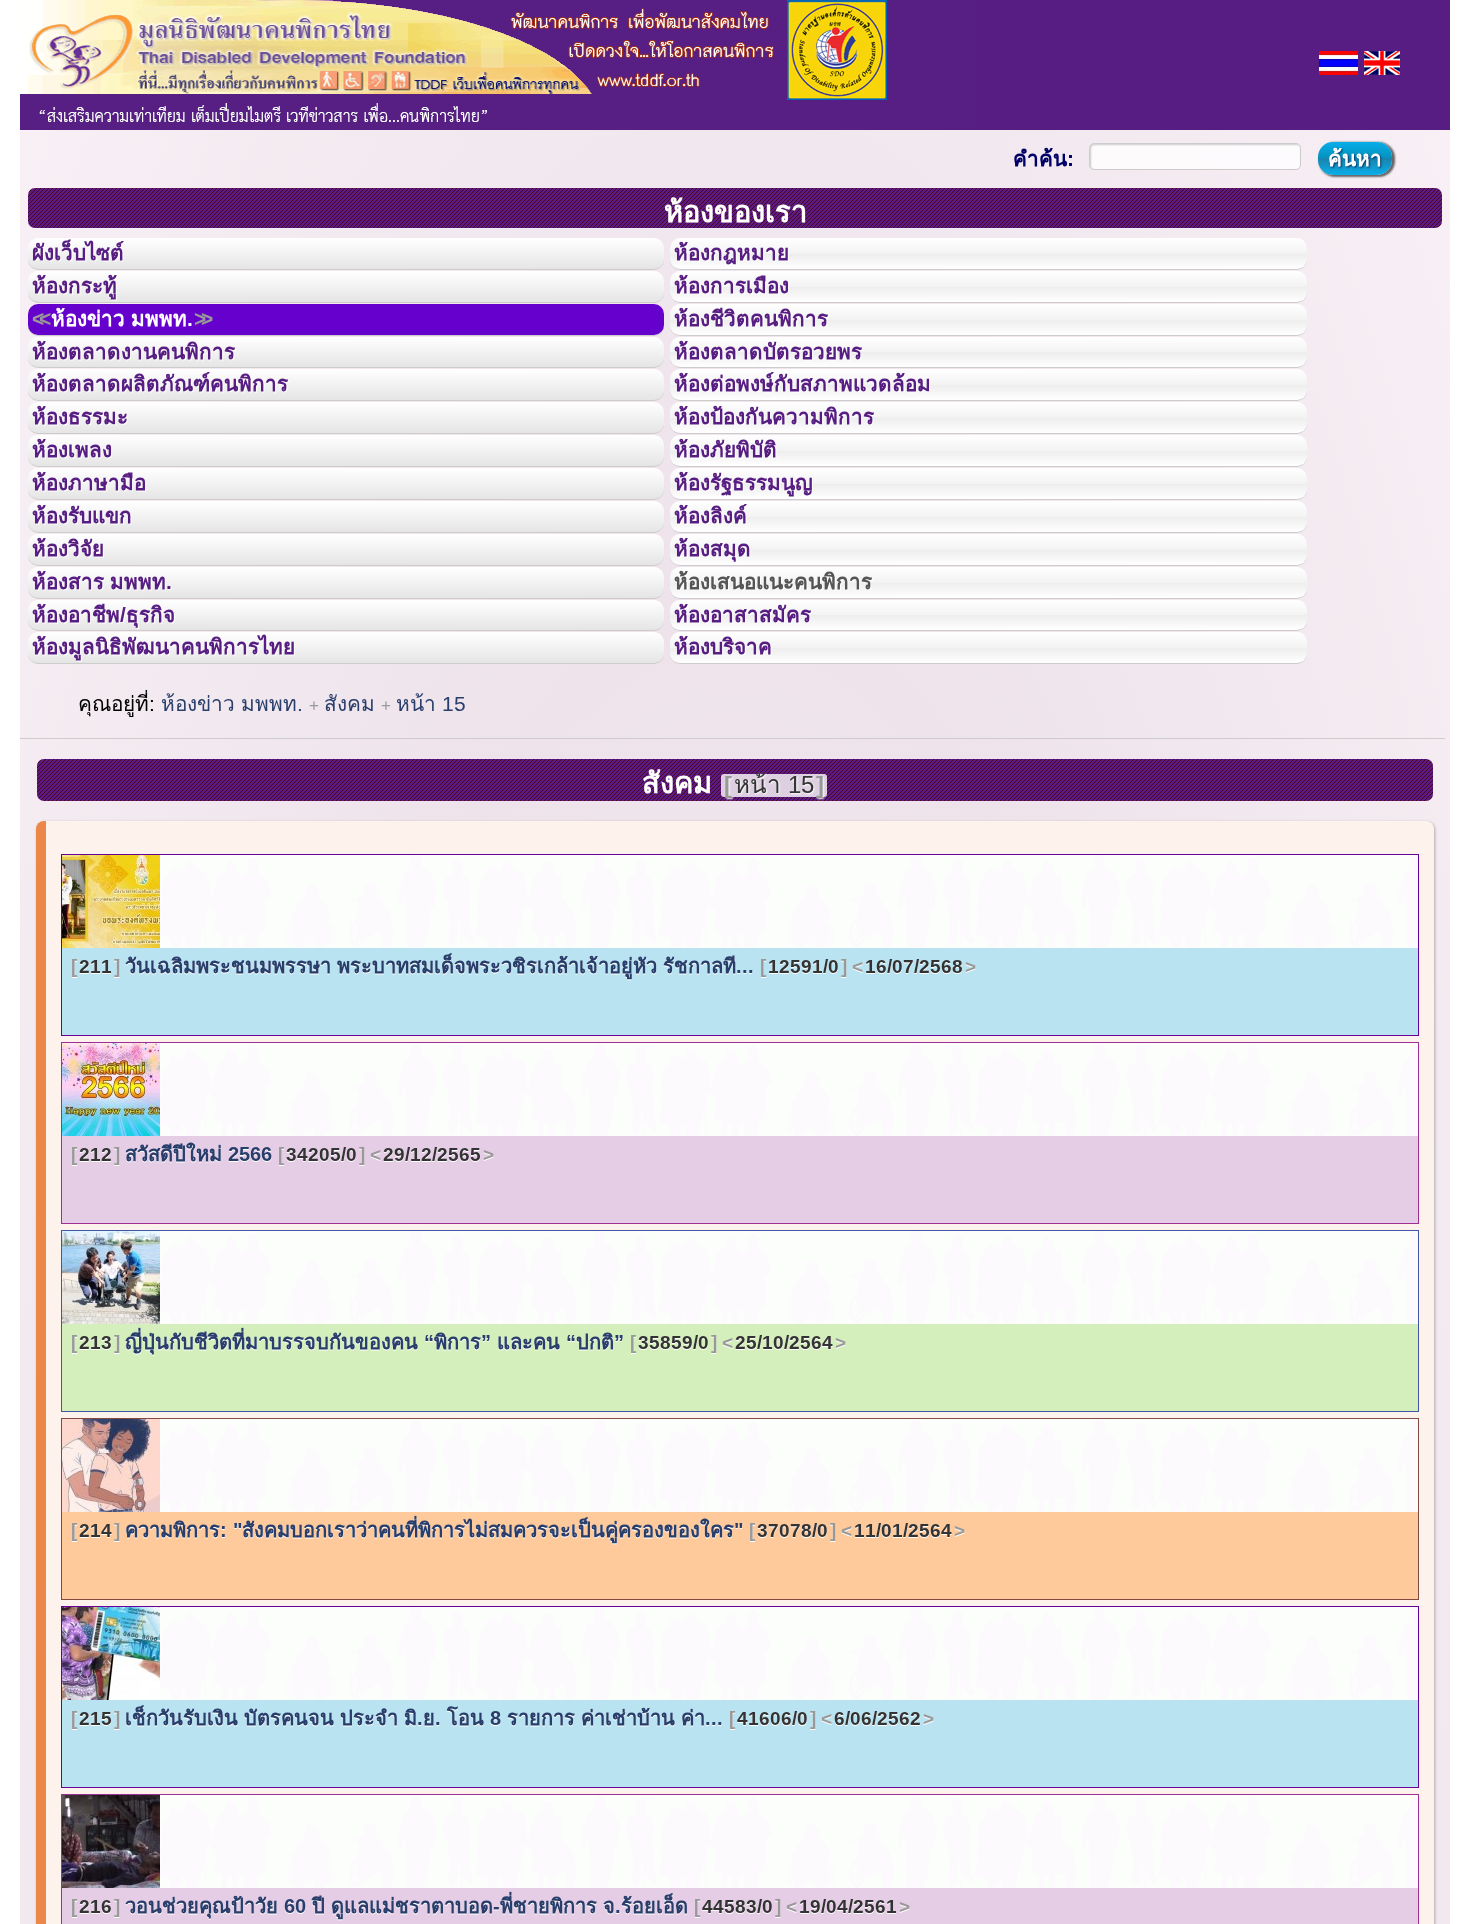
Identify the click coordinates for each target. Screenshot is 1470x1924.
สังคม (352, 859)
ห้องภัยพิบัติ (741, 528)
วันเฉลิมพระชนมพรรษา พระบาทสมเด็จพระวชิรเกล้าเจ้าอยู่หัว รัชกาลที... (521, 1122)
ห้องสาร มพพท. (119, 708)
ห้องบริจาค (739, 797)
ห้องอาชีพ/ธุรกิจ (123, 753)
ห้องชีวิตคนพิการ (771, 349)
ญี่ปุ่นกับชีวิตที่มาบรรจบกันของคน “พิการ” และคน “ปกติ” (456, 1498)
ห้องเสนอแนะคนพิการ (798, 708)
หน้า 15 (431, 859)
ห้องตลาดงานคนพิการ (157, 394)
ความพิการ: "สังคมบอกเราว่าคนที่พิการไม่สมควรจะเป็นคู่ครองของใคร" (515, 1686)
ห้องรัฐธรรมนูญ (762, 573)
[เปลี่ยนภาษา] (1338, 60)
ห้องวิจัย (81, 663)
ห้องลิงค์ (723, 618)
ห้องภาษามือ (105, 573)
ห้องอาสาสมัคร (761, 753)
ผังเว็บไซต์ (94, 259)
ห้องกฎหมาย (748, 259)
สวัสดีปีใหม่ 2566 (280, 1310)
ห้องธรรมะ (94, 483)
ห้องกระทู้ (88, 304)
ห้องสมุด (725, 663)
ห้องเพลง (85, 528)
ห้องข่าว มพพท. (146, 349)
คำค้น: (1043, 158)
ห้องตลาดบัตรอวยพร (791, 394)
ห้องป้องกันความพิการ (798, 483)
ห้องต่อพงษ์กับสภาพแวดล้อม (831, 438)
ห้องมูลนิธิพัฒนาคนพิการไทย (194, 797)
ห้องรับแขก (98, 618)
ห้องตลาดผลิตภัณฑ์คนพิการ (189, 438)
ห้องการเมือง (748, 304)
